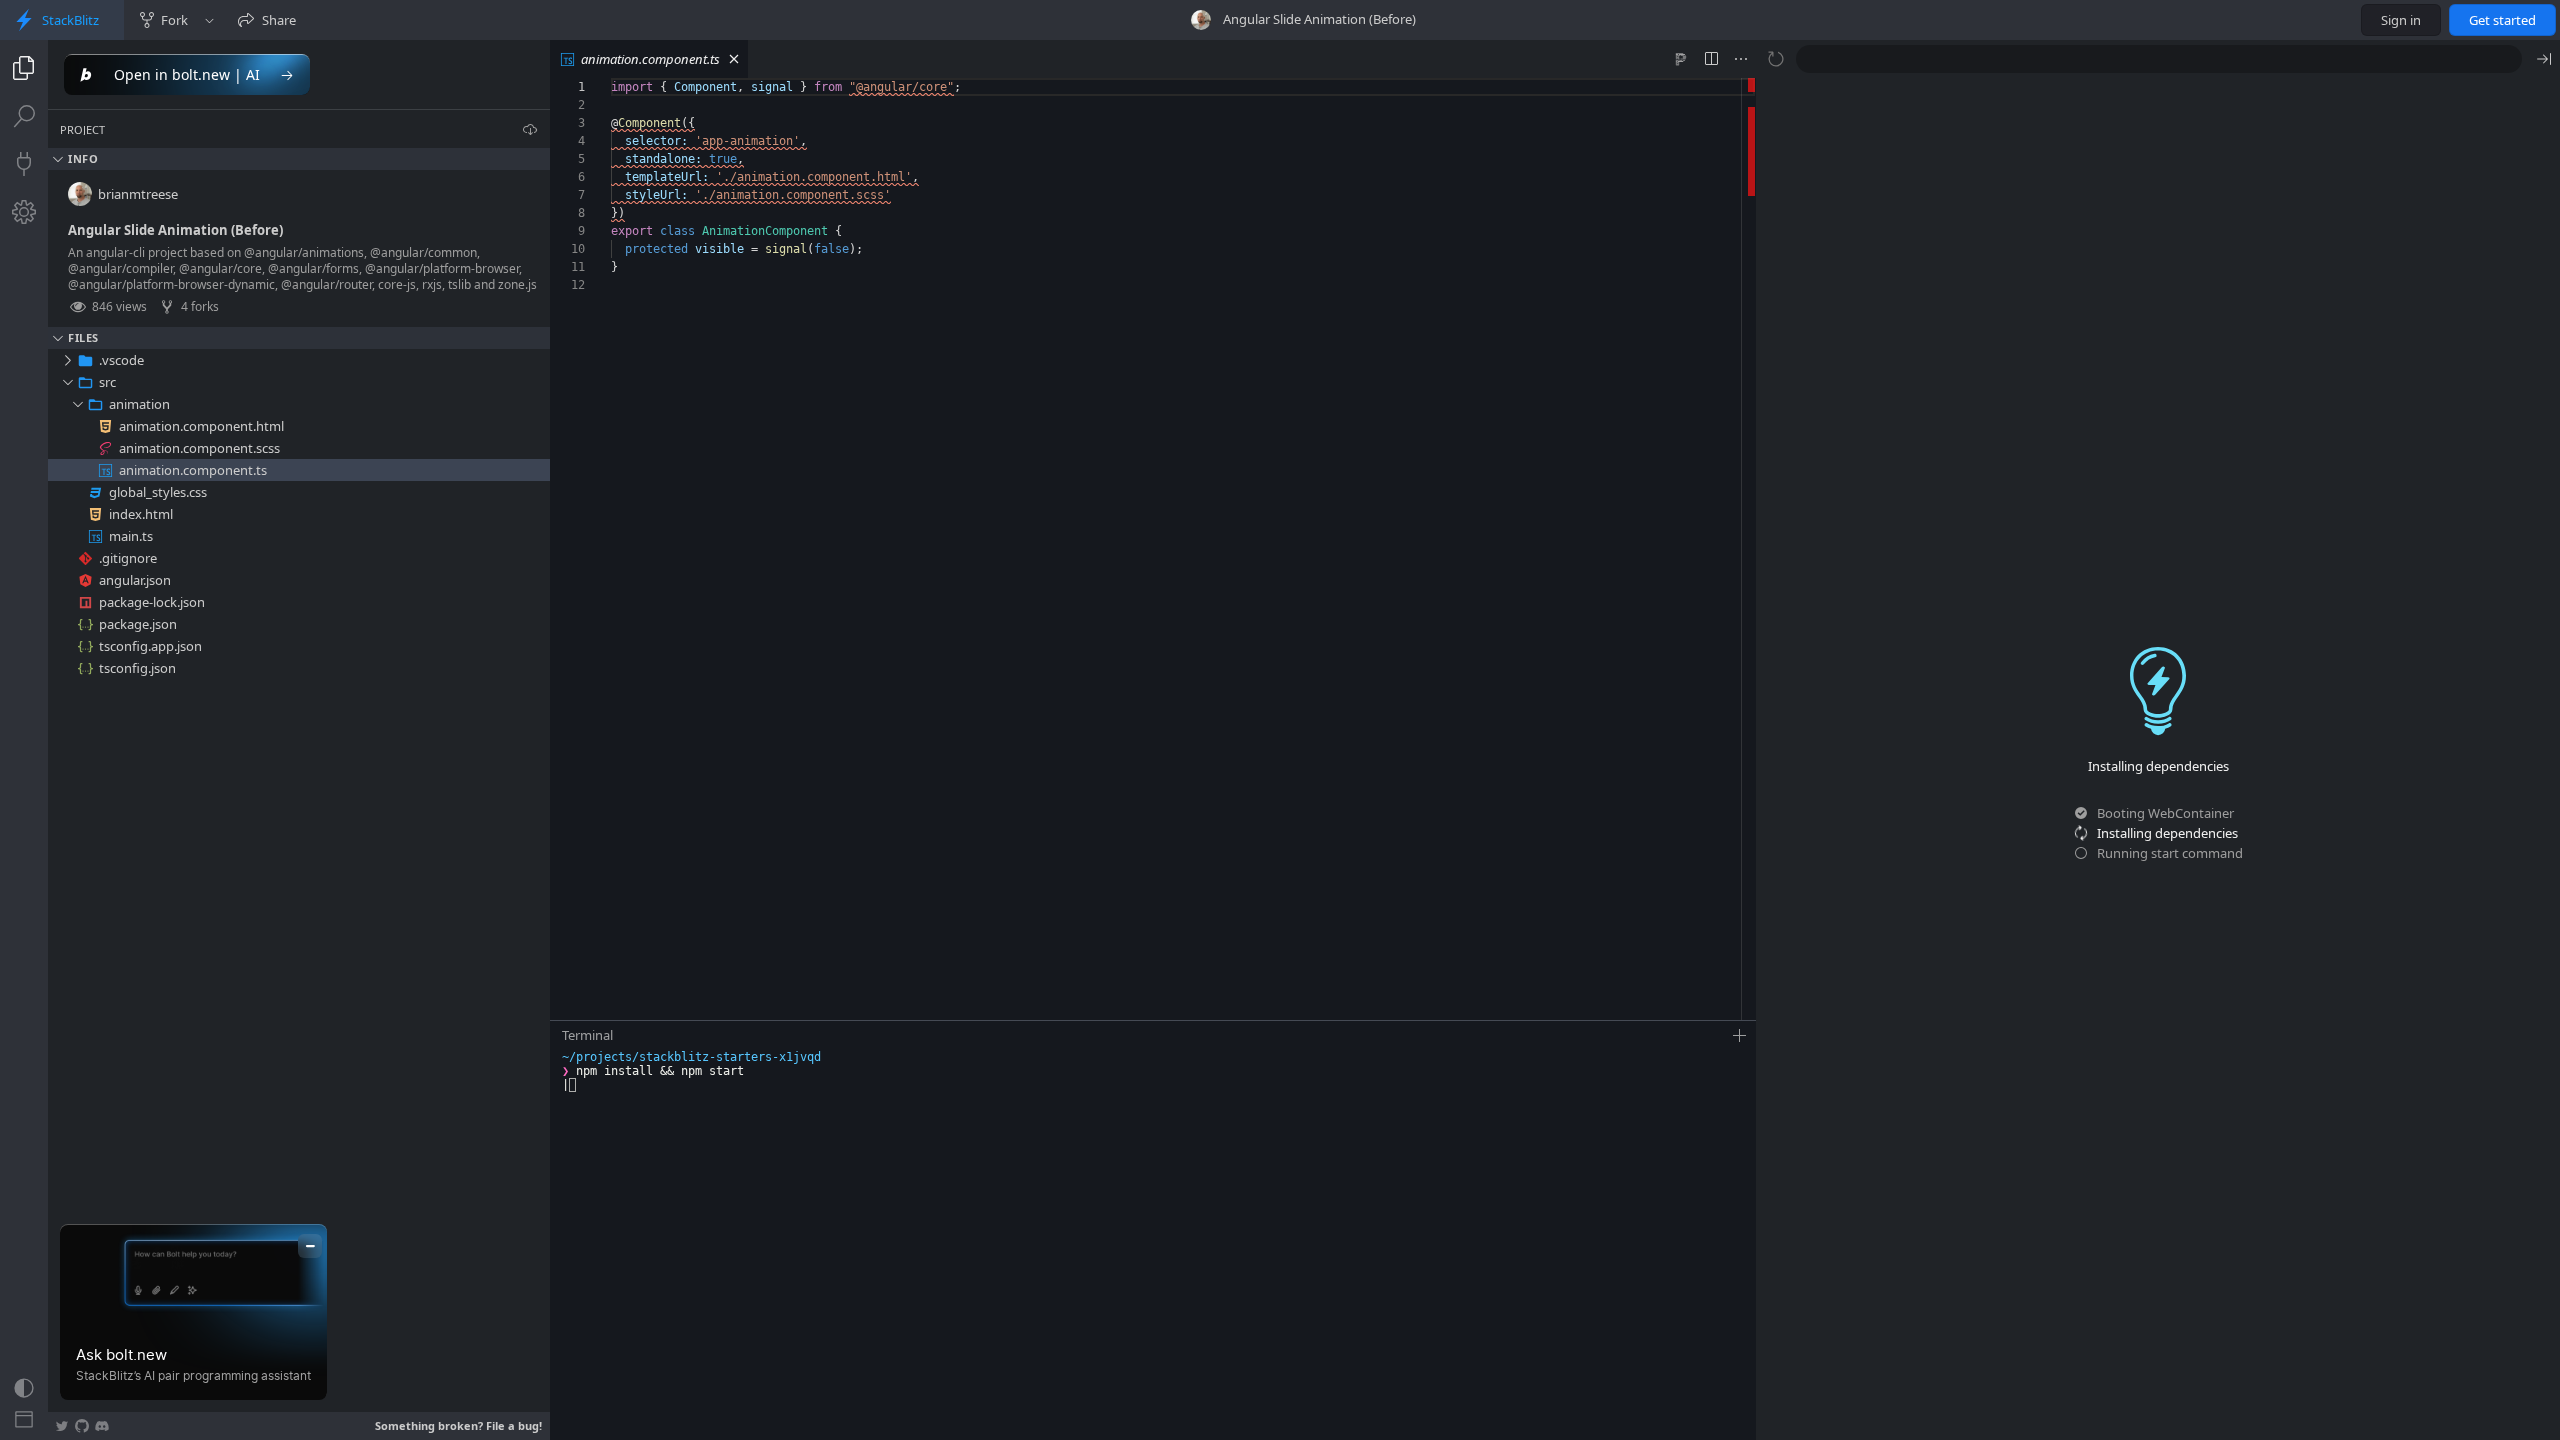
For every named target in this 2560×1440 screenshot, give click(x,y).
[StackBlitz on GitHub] (82, 1426)
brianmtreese (138, 194)
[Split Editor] (1711, 59)
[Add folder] (493, 360)
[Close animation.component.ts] (734, 59)
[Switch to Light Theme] (24, 1388)
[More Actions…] (1741, 59)
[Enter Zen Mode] (24, 1420)
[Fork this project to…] (209, 20)
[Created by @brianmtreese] (1201, 20)
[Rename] (515, 360)
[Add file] (471, 360)
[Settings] (24, 212)
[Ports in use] (24, 164)
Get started (2502, 20)
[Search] (24, 116)
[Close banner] (310, 1246)
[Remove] (537, 360)
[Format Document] (1681, 59)
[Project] (24, 68)
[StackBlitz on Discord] (102, 1426)
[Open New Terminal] (1740, 1036)
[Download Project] (530, 129)
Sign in (2401, 20)
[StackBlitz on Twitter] (62, 1426)
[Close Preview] (2544, 59)
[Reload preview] (1776, 59)
